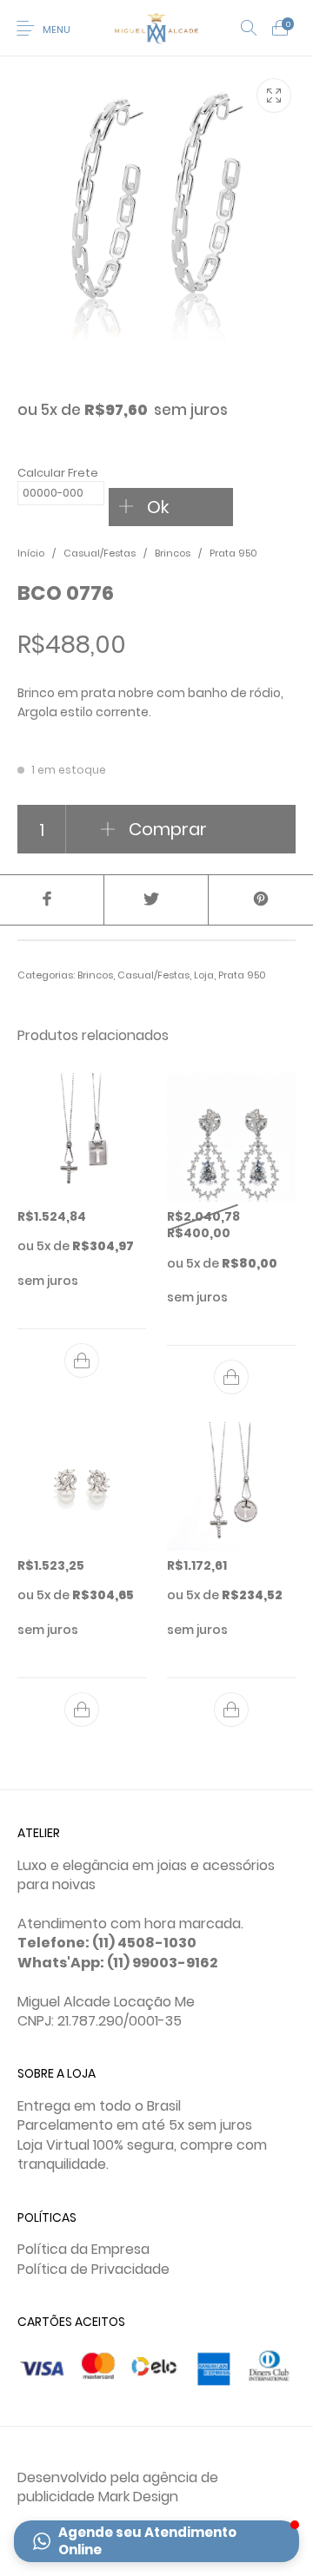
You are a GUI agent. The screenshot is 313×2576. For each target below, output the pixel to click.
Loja (204, 975)
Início (31, 553)
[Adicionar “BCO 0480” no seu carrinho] (82, 1710)
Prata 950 (233, 553)
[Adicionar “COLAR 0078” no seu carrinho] (82, 1360)
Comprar (168, 829)
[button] (156, 2541)
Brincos (173, 553)
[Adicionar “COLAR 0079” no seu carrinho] (231, 1710)
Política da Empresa (83, 2249)
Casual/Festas (100, 553)
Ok (158, 507)
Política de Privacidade (93, 2269)
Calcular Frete (58, 473)
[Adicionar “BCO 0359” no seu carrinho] (231, 1377)
